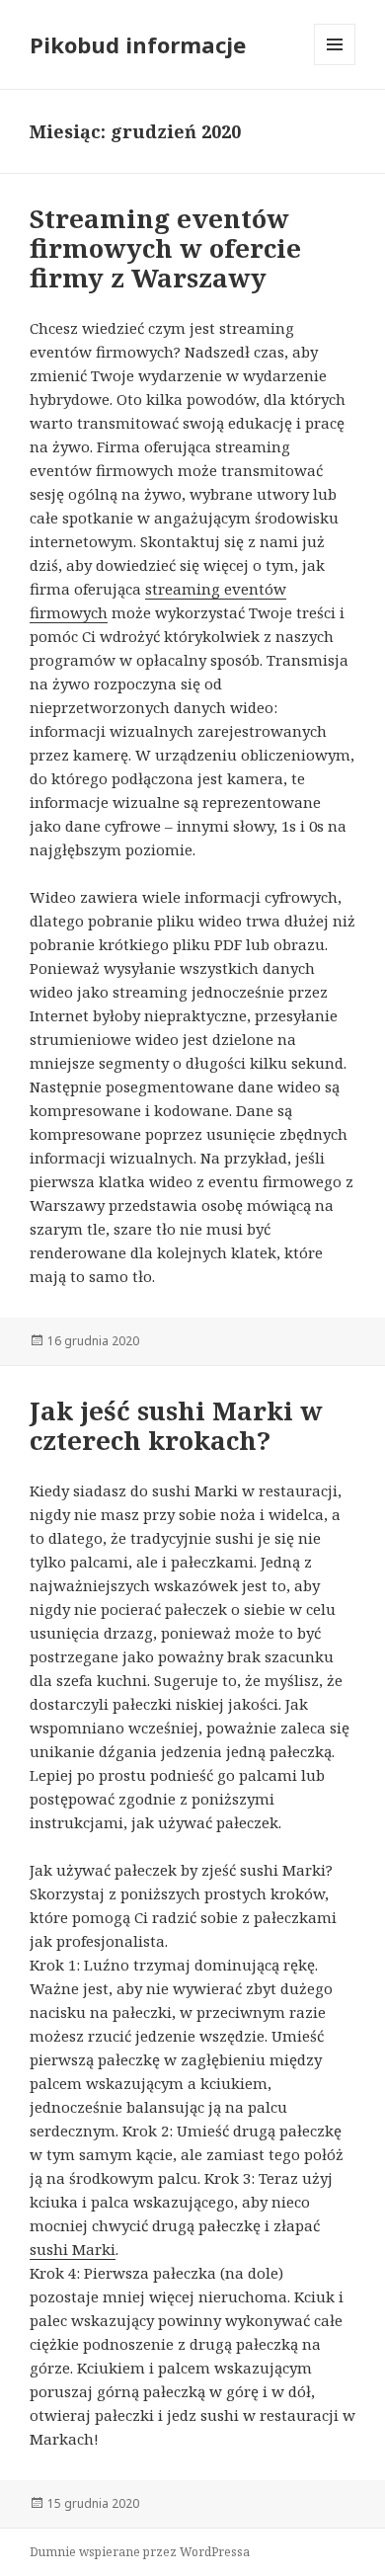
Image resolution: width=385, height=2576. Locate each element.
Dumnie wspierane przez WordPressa (140, 2552)
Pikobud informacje (138, 44)
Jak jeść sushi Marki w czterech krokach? (176, 1425)
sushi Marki (73, 2249)
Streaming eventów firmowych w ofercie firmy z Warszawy (165, 248)
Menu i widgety (335, 65)
